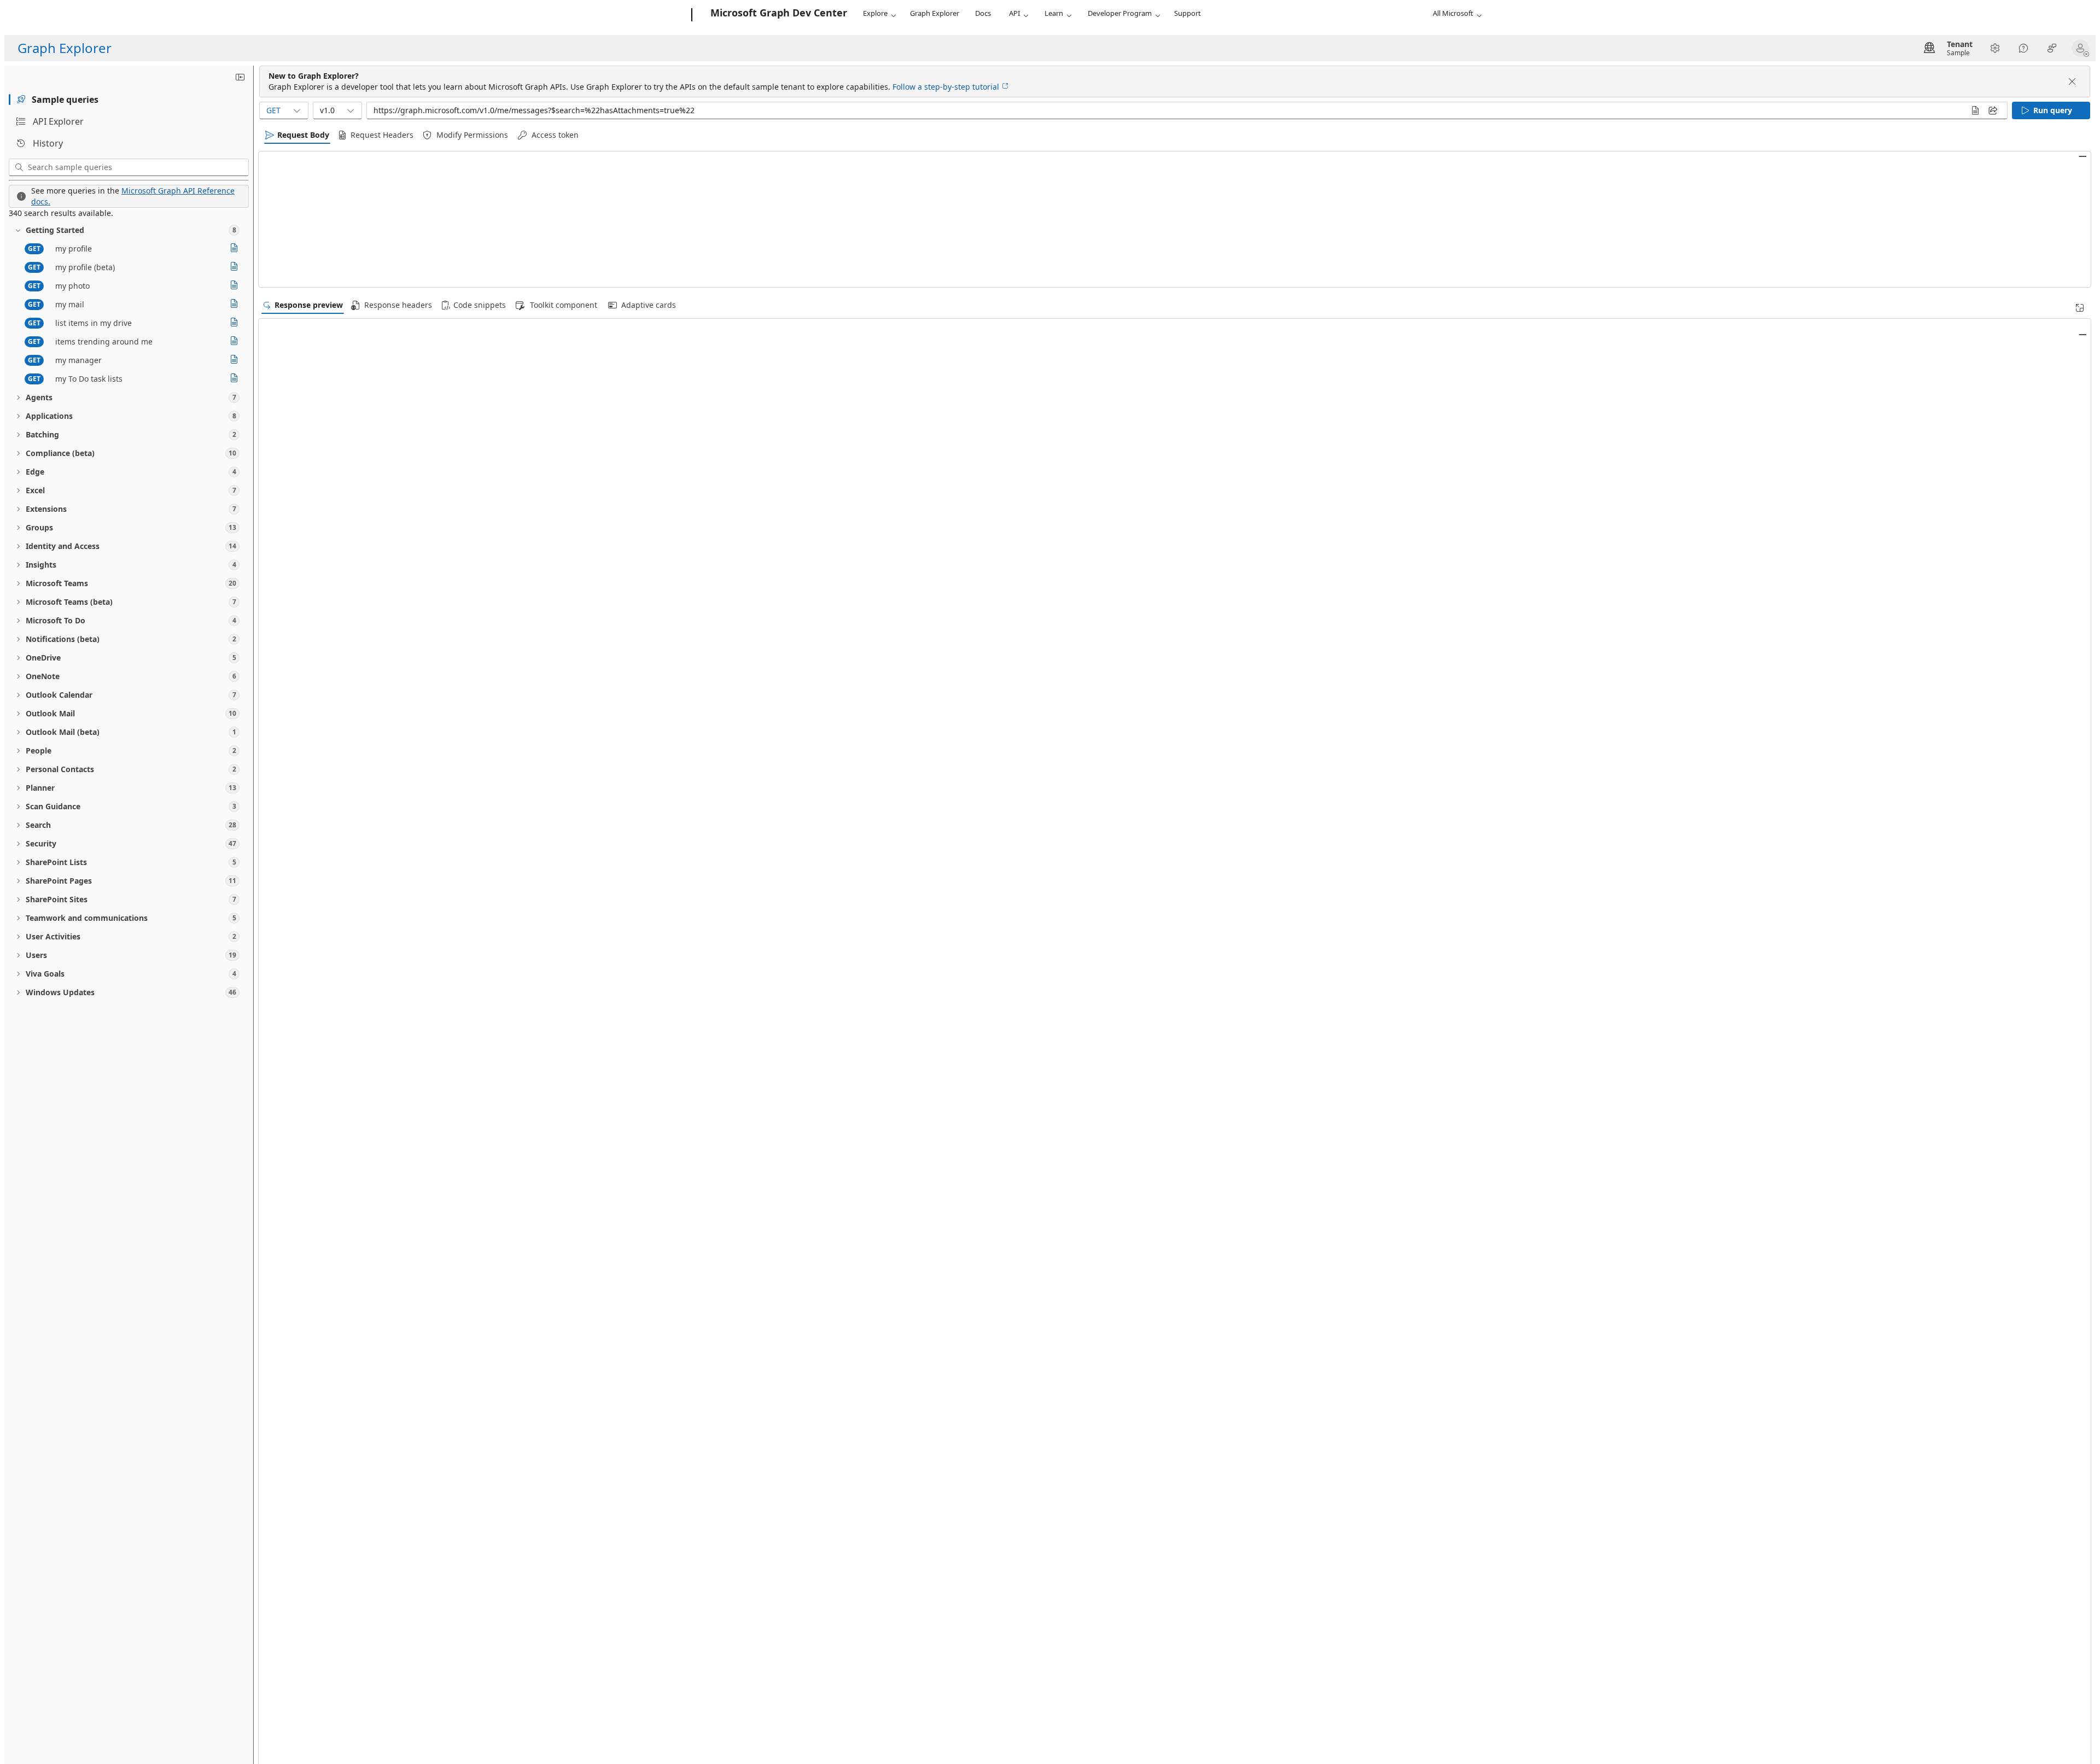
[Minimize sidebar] (240, 77)
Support (1188, 13)
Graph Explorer (935, 13)
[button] (2082, 48)
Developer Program (1120, 13)
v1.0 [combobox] (327, 110)
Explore (875, 13)
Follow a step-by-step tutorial (946, 87)
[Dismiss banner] (2072, 81)
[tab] (129, 100)
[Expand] (2080, 308)
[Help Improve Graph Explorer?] (2052, 48)
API (1014, 13)
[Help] (2023, 48)
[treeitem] (129, 230)
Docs (983, 13)
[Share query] (1993, 110)
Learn (1054, 13)
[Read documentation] (234, 249)
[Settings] (1995, 48)
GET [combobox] (273, 110)
